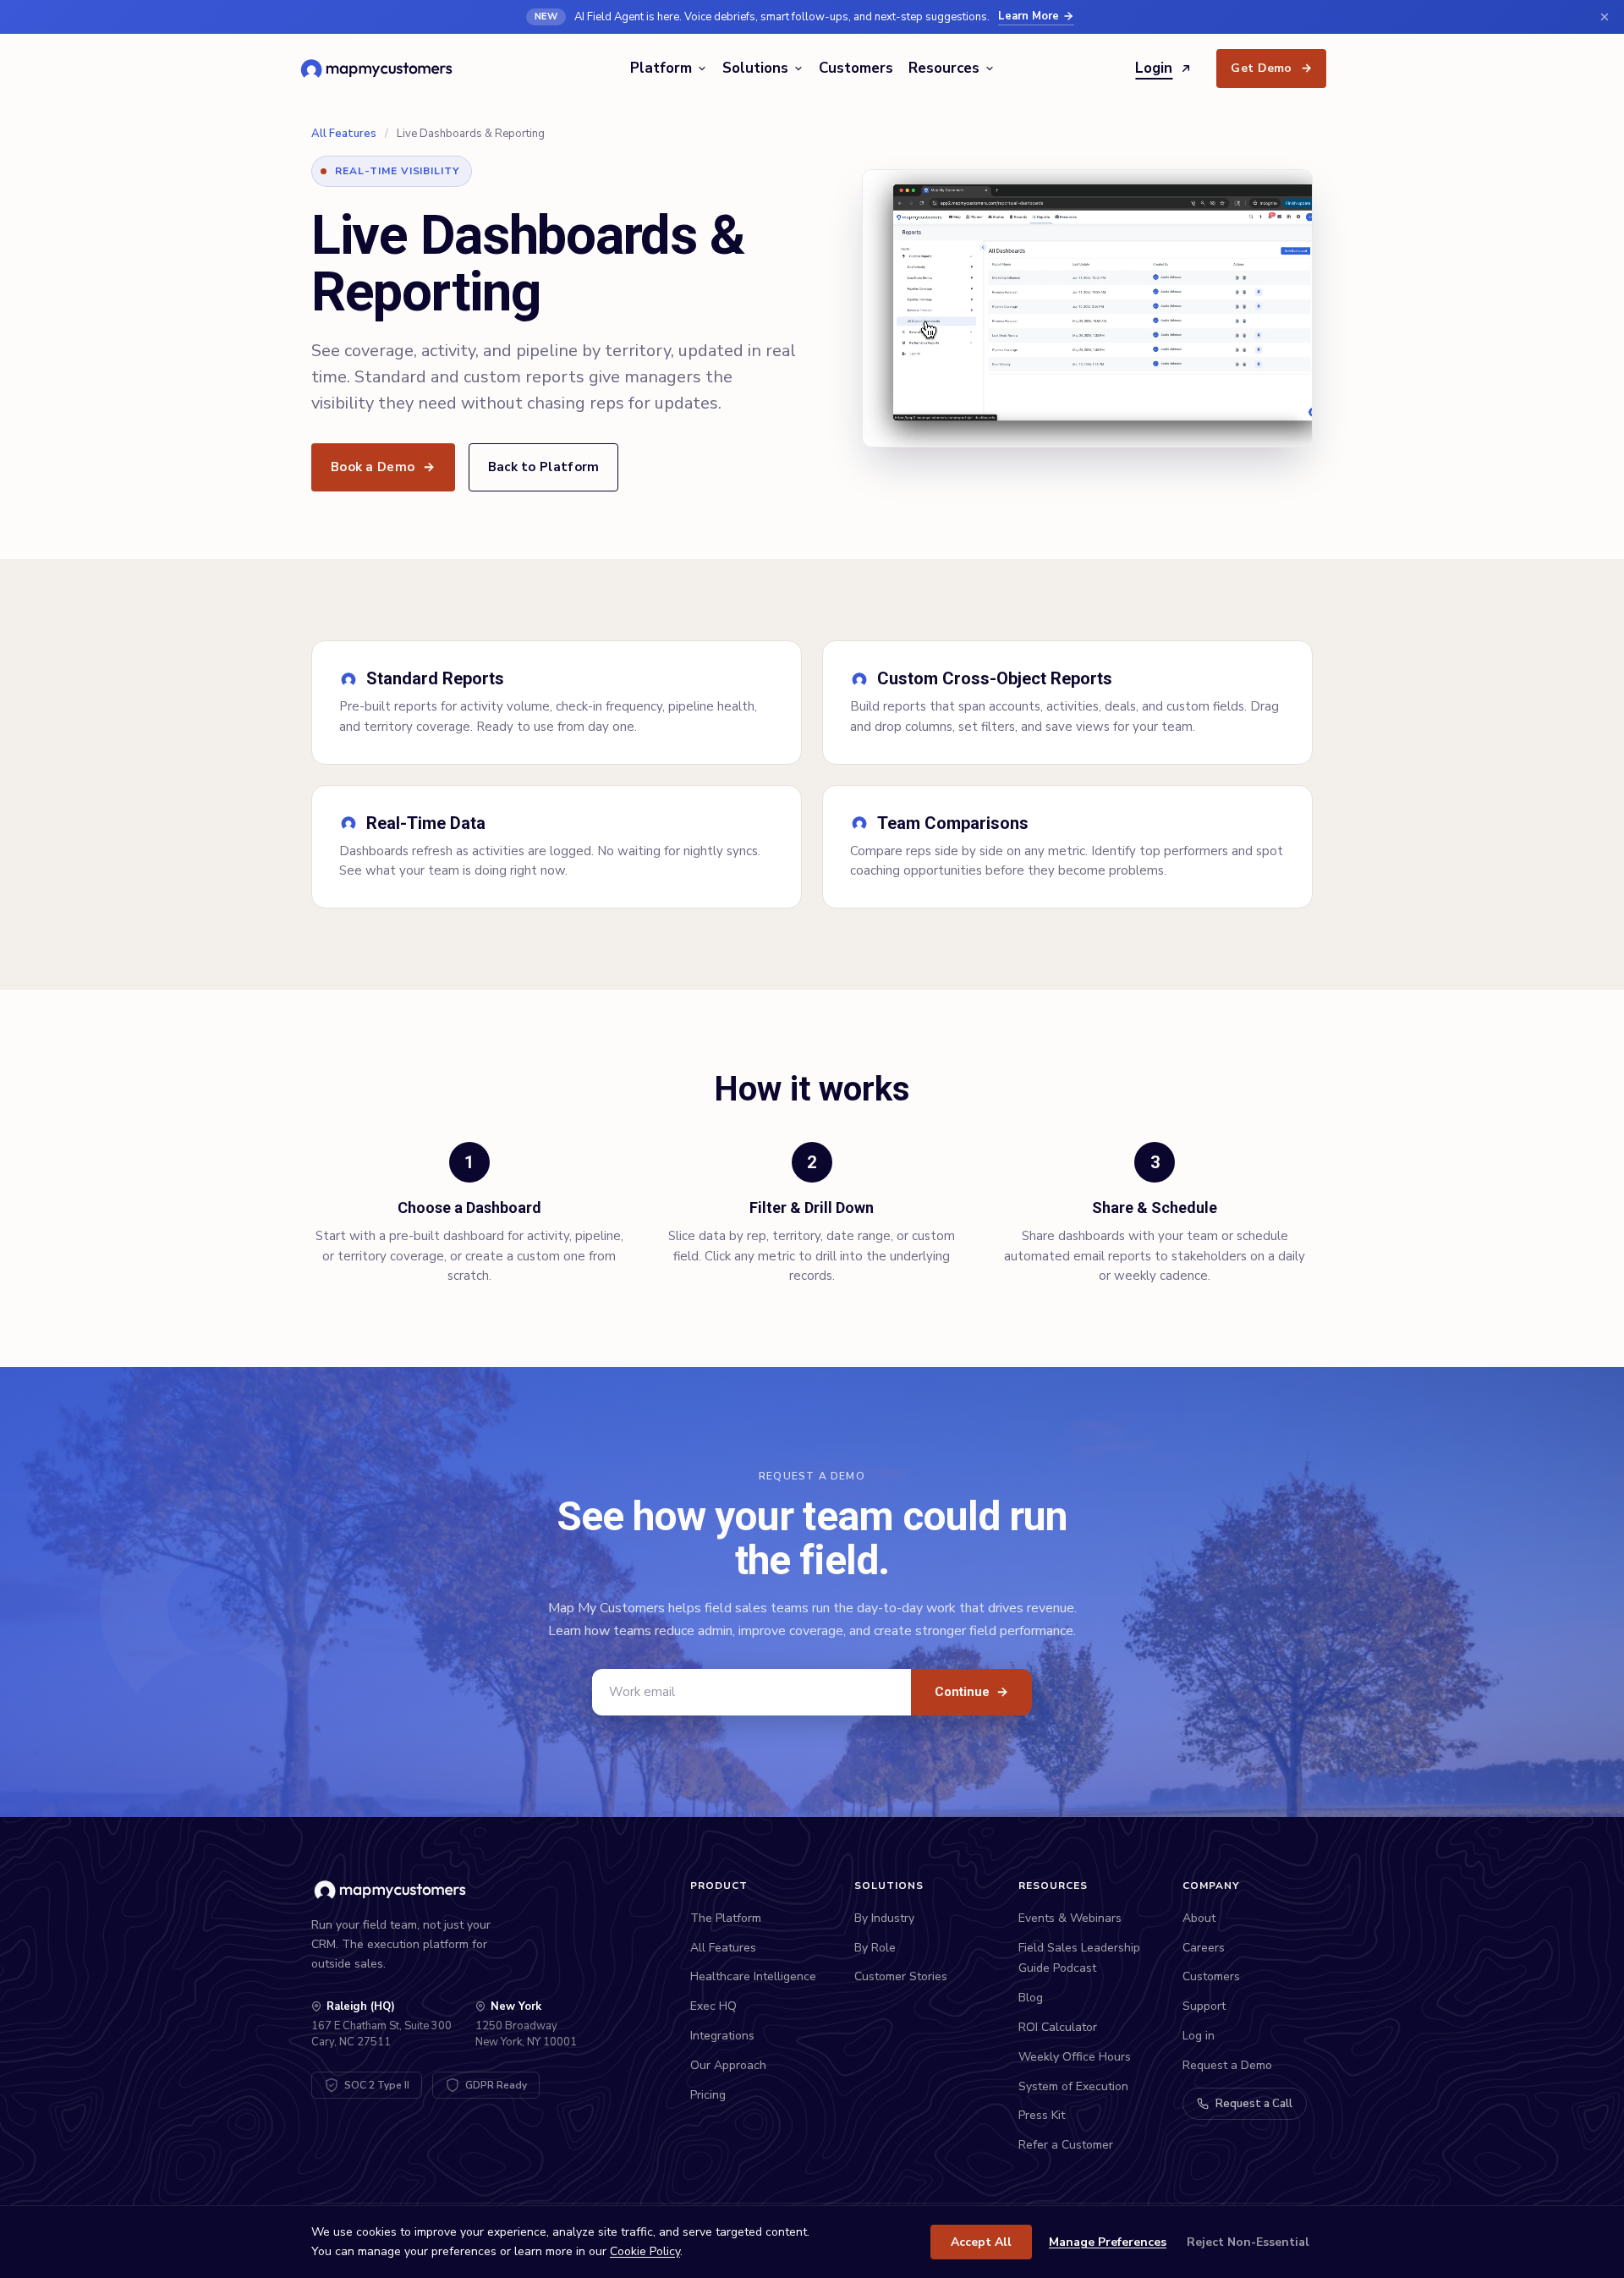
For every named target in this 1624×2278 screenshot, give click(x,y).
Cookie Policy (645, 2251)
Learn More (1029, 16)
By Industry (884, 1918)
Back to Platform (544, 467)
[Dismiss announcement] (1605, 17)
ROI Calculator (1058, 2027)
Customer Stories (901, 1976)
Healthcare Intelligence (753, 1976)
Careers (1204, 1948)
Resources (944, 68)
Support (1204, 2006)
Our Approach (728, 2065)
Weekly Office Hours (1075, 2057)
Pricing (708, 2095)
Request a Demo (1227, 2065)
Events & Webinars (1070, 1918)
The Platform (726, 1918)
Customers (856, 68)
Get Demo (1271, 68)
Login (1154, 68)
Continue (971, 1692)
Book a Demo (383, 467)
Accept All (981, 2242)
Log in (1199, 2036)
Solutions (755, 68)
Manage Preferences (1108, 2242)
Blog (1031, 1998)
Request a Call (1254, 2104)
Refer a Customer (1066, 2145)
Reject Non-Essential (1248, 2242)
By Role (875, 1948)
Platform (661, 68)
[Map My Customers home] (379, 69)
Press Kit (1042, 2115)
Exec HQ (713, 2006)
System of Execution (1073, 2086)
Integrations (722, 2036)
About (1199, 1918)
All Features (344, 134)
